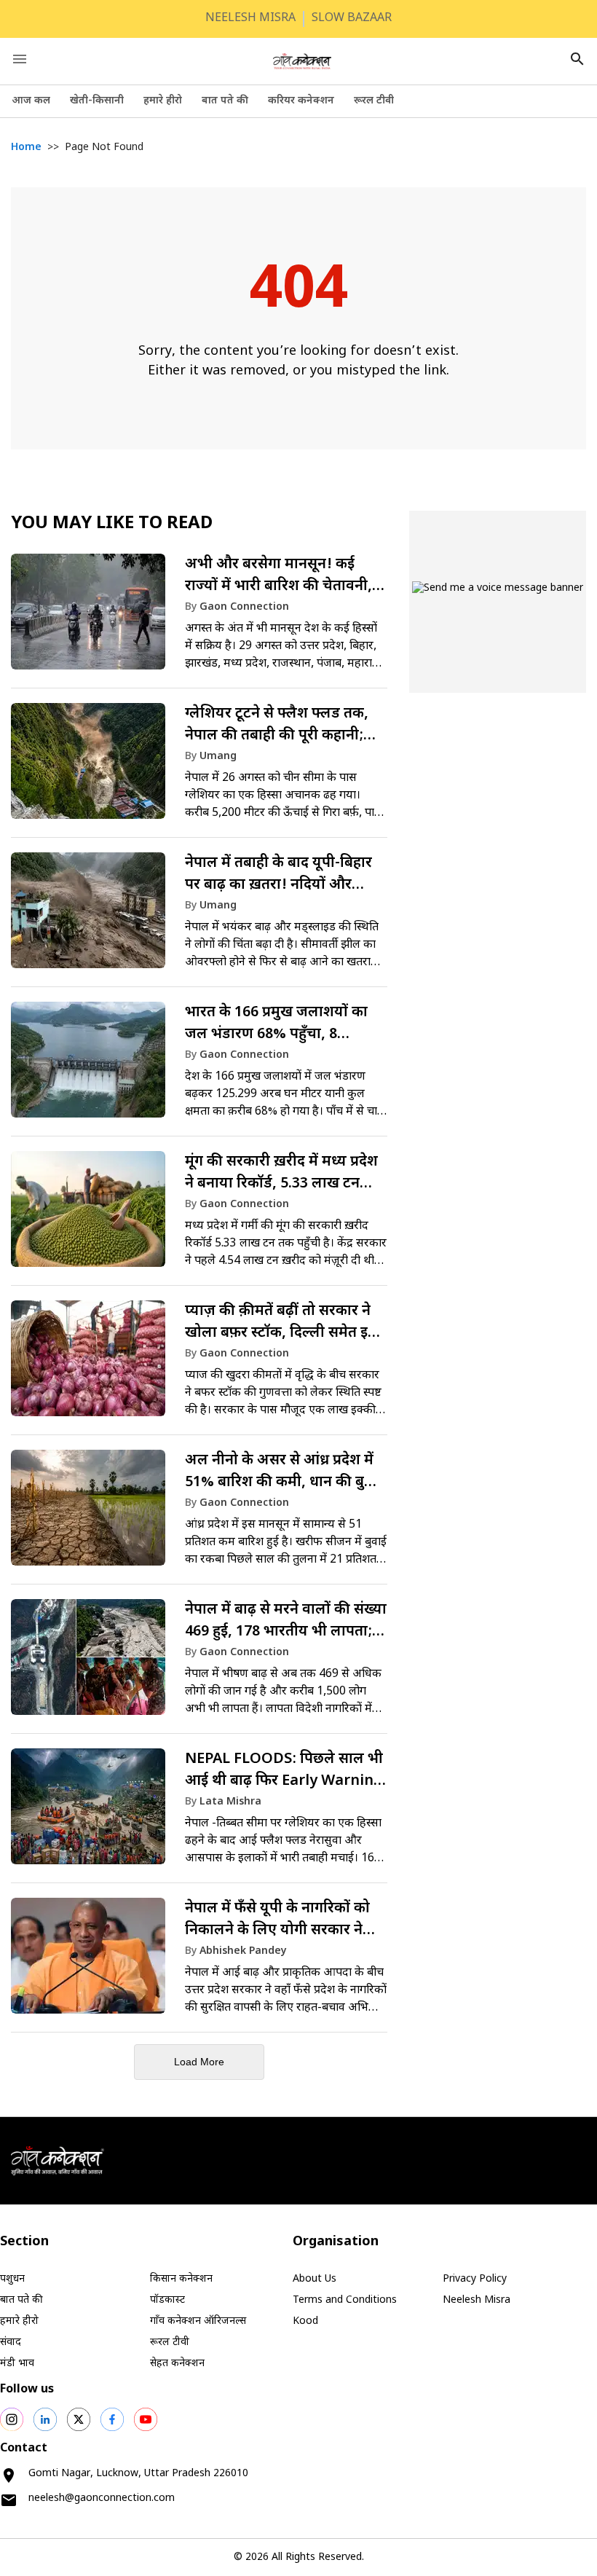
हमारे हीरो (163, 101)
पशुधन (12, 2279)
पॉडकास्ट (167, 2300)
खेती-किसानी (97, 101)
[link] (199, 619)
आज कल (31, 101)
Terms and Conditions (345, 2300)
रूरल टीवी (374, 101)
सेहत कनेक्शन (177, 2364)
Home (26, 148)
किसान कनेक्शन (181, 2279)
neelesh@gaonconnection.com (102, 2498)
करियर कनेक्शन (301, 101)
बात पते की (225, 101)
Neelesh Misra (477, 2300)
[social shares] (12, 2419)
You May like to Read (112, 524)
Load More (199, 2062)
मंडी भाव (17, 2364)
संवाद (11, 2343)
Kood (305, 2321)
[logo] (302, 61)
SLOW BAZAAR (352, 19)
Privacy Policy (475, 2279)
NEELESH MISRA (250, 19)
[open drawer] (20, 59)
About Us (315, 2279)
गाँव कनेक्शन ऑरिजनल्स (198, 2321)
